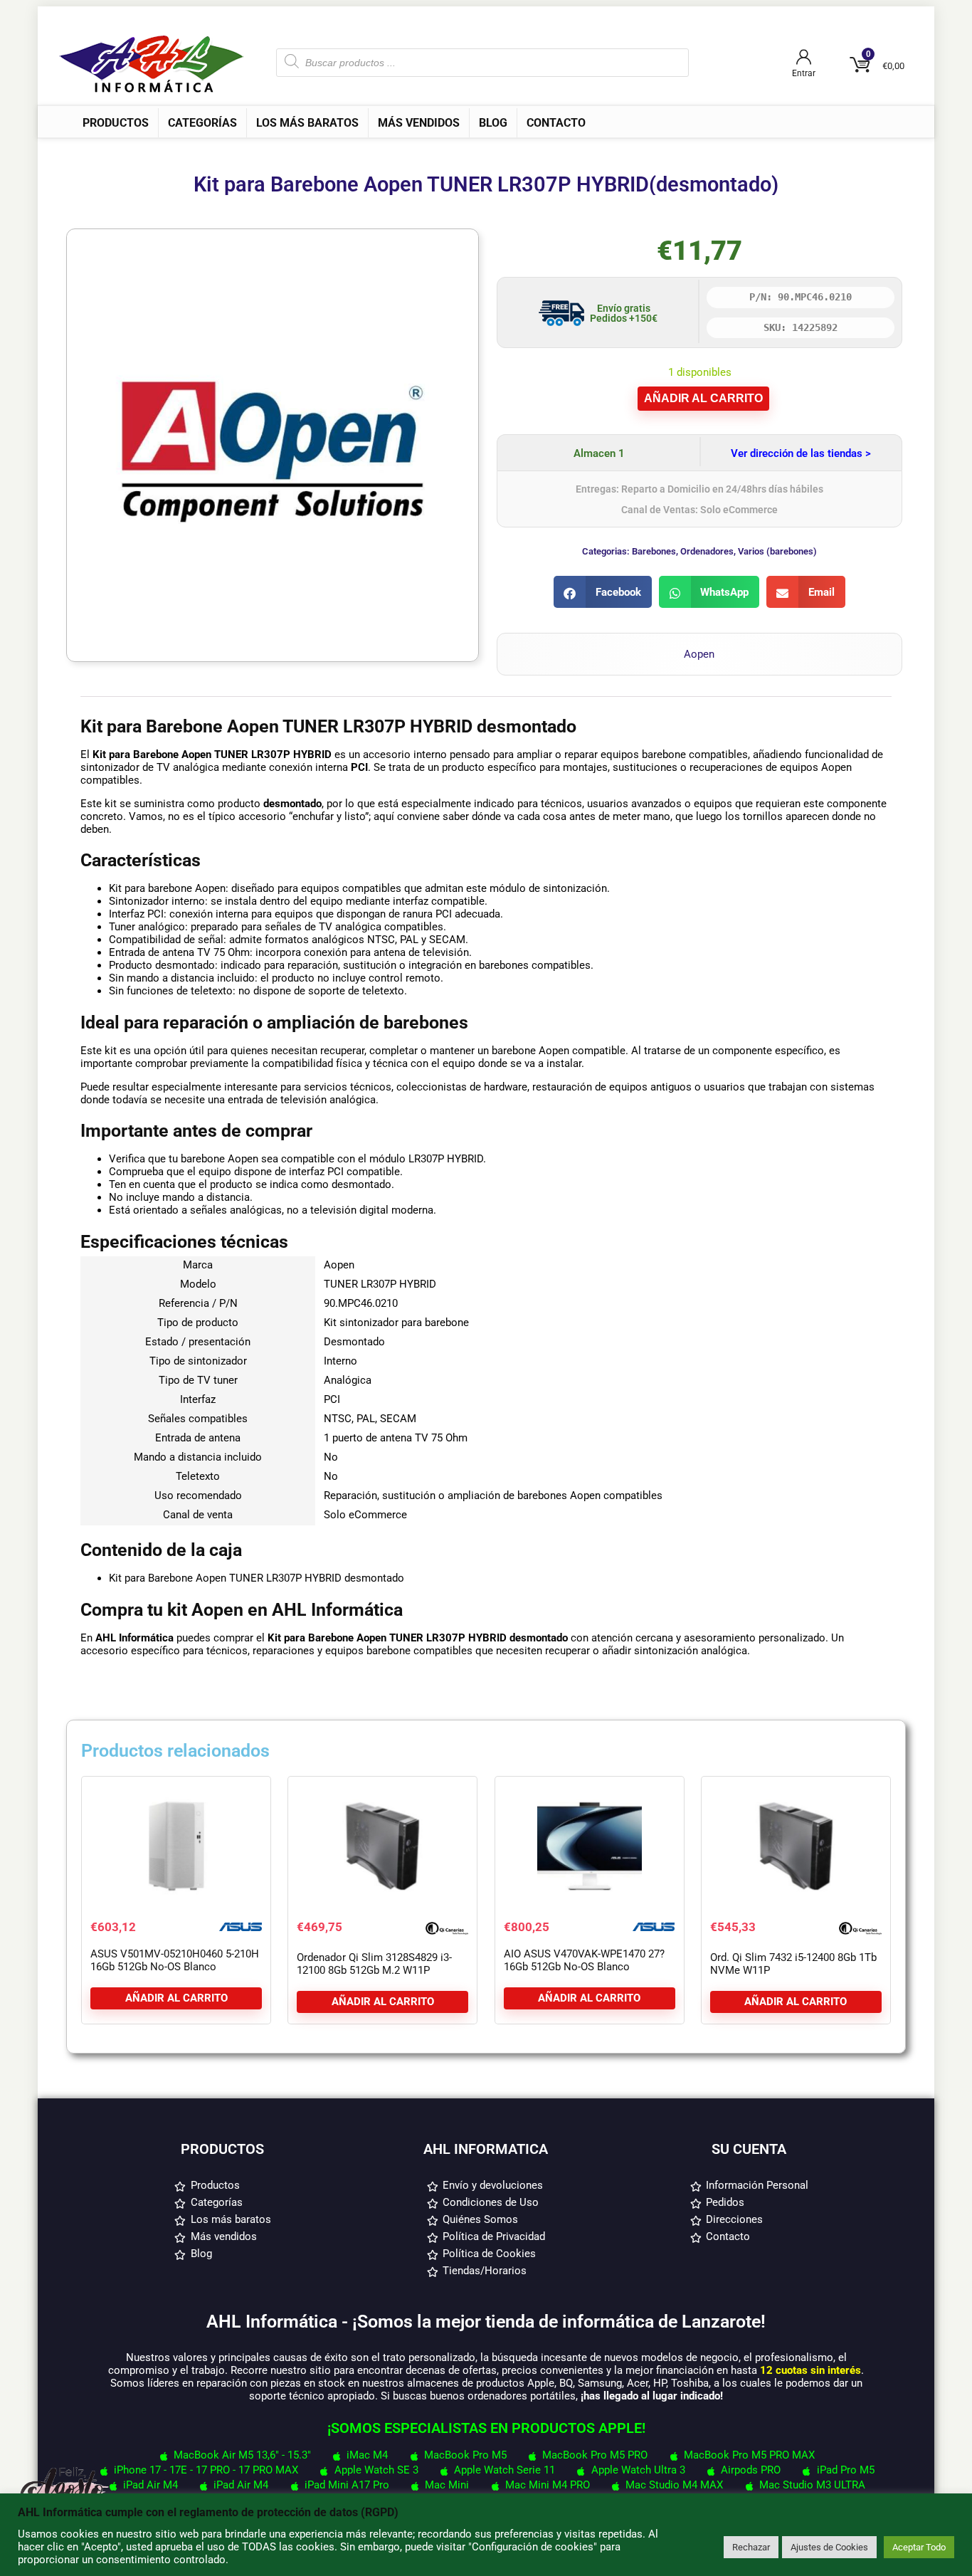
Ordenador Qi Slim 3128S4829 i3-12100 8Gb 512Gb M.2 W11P (374, 1964)
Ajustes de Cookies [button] (829, 2547)
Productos (116, 123)
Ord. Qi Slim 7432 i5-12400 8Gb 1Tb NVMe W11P (793, 1964)
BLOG (493, 123)
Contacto (556, 123)
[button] (603, 592)
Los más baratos (307, 123)
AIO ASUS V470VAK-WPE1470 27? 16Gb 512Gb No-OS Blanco (584, 1960)
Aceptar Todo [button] (919, 2547)
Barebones (654, 551)
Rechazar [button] (751, 2547)
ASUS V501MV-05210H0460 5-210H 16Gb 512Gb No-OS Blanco (175, 1960)
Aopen (699, 654)
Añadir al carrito (703, 398)
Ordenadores (707, 551)
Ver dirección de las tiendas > (801, 453)
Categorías (202, 123)
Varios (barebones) (777, 551)
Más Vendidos (419, 123)
